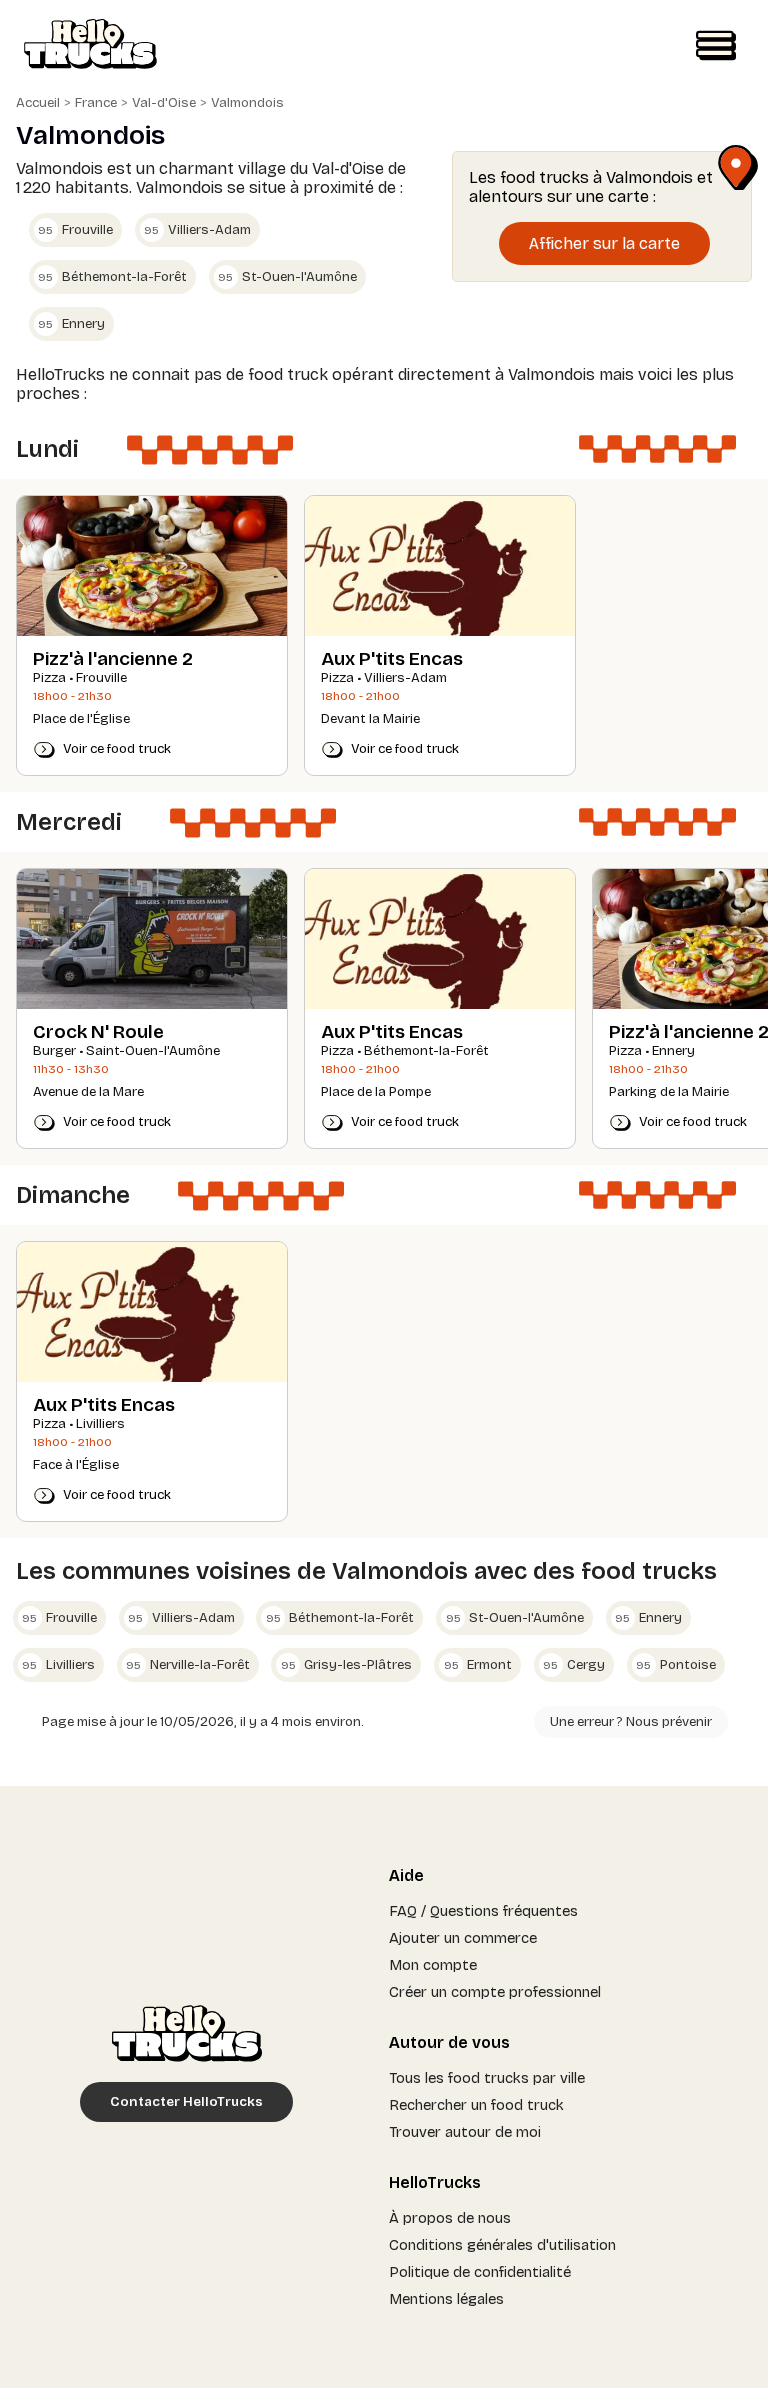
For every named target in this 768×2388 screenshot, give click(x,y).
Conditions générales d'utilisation (502, 2245)
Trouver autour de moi (465, 2132)
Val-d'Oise (164, 103)
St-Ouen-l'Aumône (287, 277)
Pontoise (676, 1665)
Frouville (75, 230)
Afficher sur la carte (604, 243)
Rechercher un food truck (476, 2105)
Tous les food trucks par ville (487, 2078)
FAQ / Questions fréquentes (483, 1911)
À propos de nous (450, 2218)
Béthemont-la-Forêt (112, 277)
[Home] (90, 46)
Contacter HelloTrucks (186, 2102)
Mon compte (433, 1965)
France (96, 103)
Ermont (478, 1665)
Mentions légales (446, 2299)
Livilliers (58, 1665)
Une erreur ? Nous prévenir (631, 1722)
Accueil (38, 103)
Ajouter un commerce (463, 1938)
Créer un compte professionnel (495, 1992)
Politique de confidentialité (480, 2272)
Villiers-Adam (197, 230)
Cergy (574, 1665)
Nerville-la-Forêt (188, 1665)
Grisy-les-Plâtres (347, 1665)
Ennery (71, 324)
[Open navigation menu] (716, 46)
